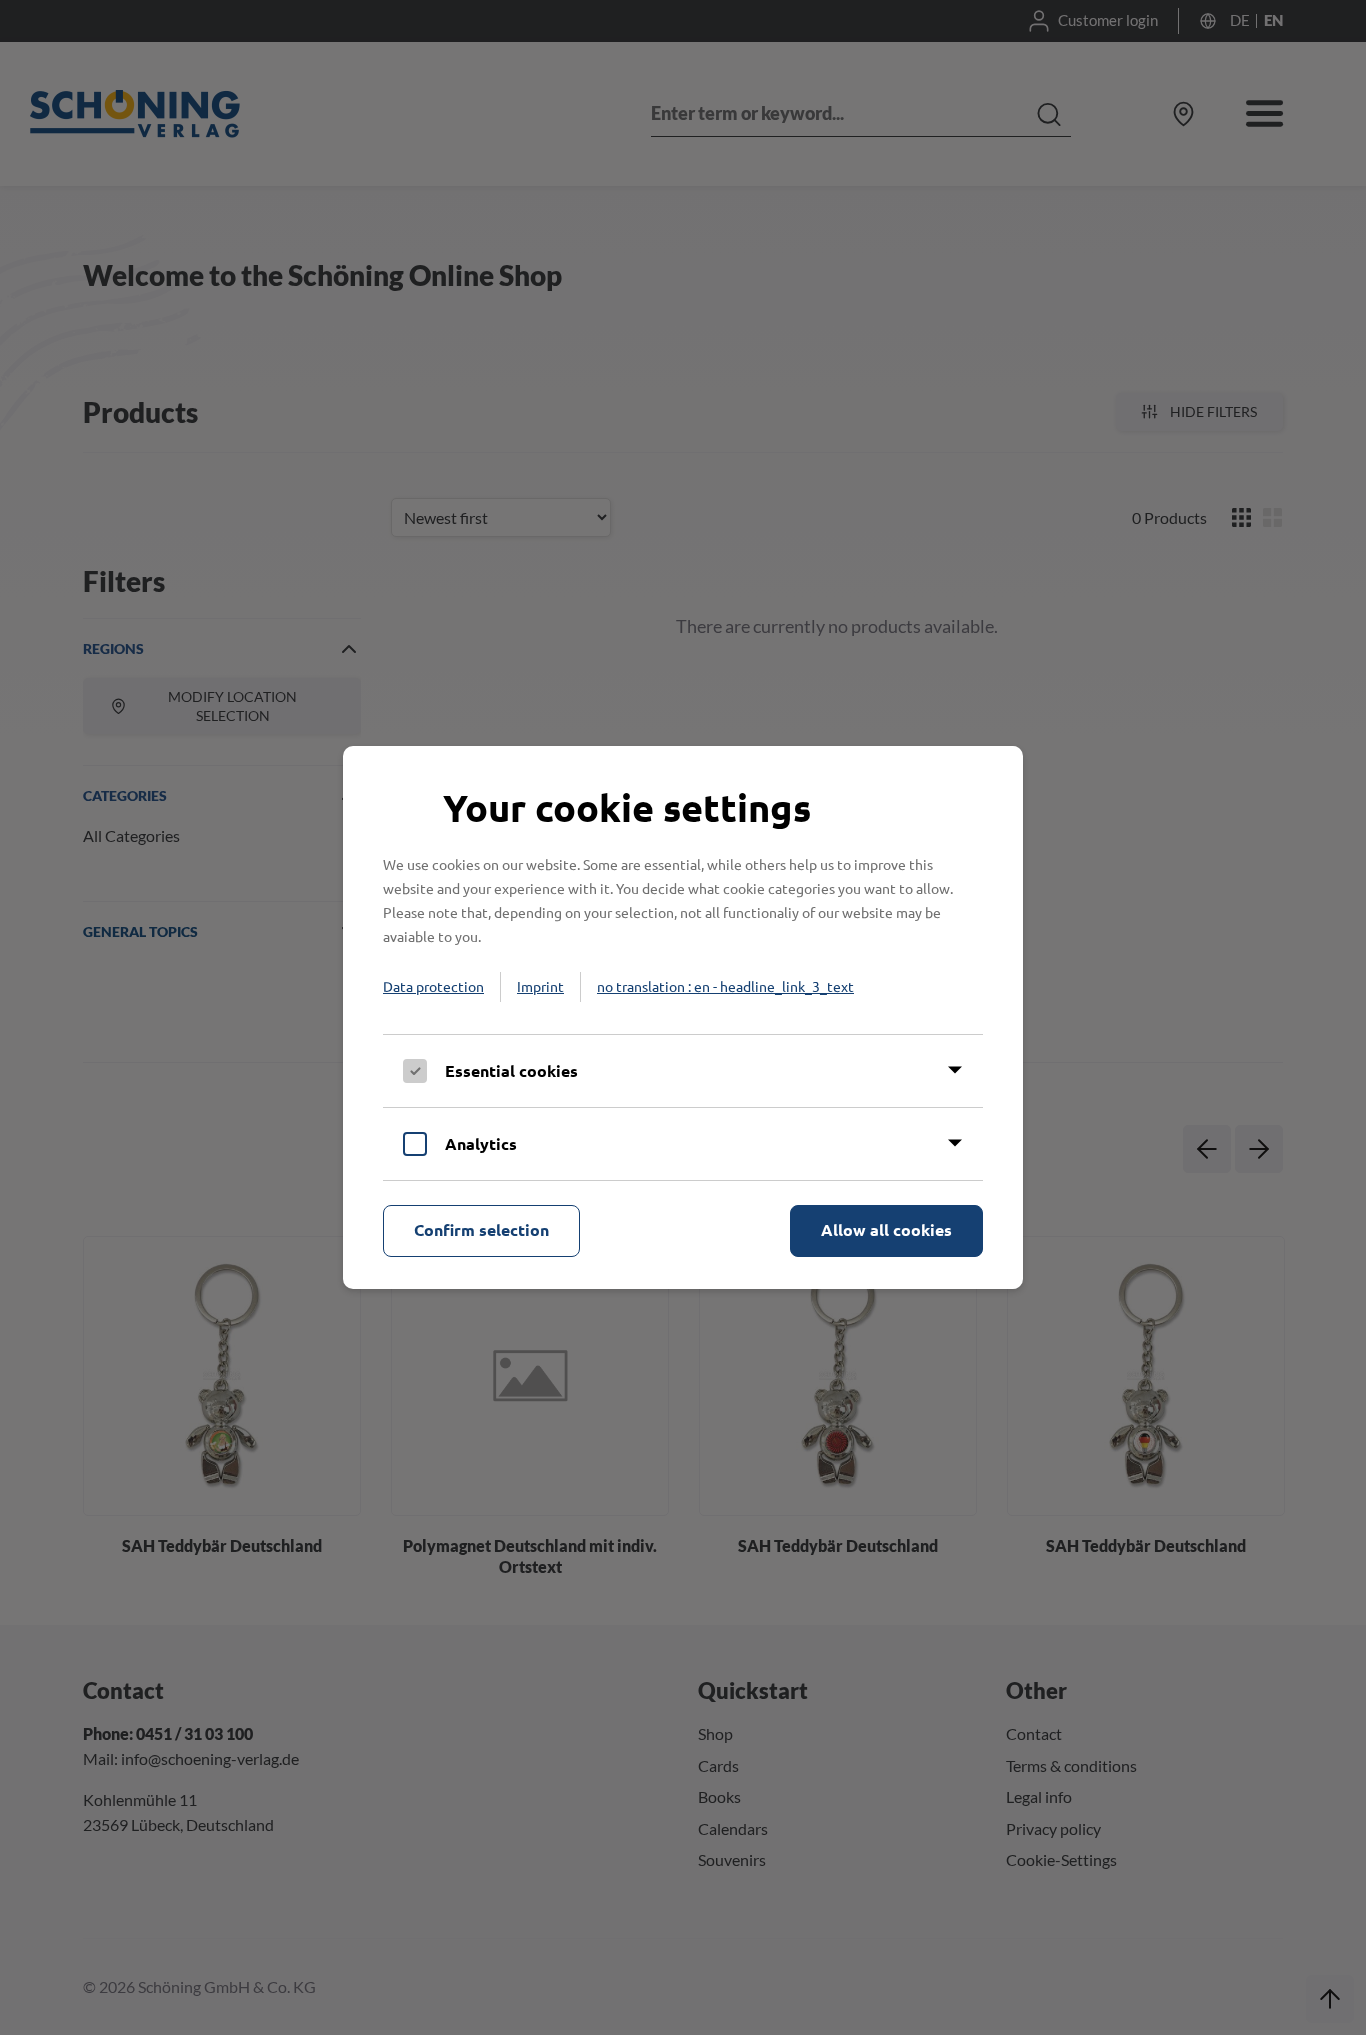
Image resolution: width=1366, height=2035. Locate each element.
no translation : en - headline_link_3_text (725, 986)
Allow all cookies (886, 1229)
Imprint (540, 986)
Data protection (433, 986)
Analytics (481, 1143)
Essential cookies (511, 1070)
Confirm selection (481, 1229)
